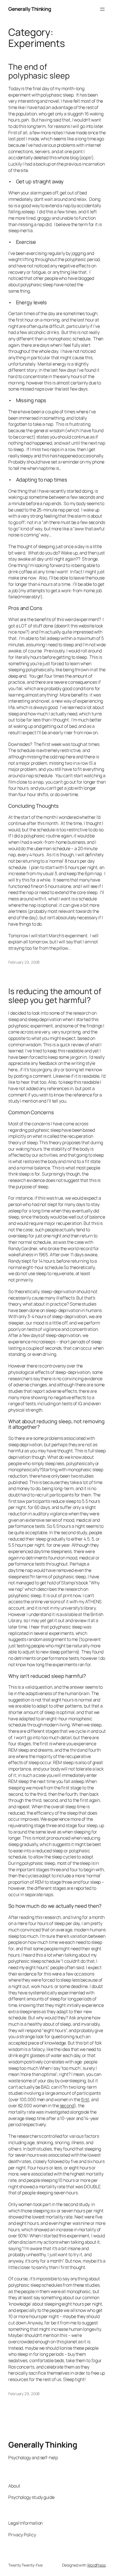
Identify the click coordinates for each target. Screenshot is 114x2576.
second (67, 2106)
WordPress (96, 2565)
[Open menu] (102, 9)
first (85, 2099)
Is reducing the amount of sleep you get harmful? (55, 996)
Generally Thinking (30, 9)
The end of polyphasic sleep (39, 71)
